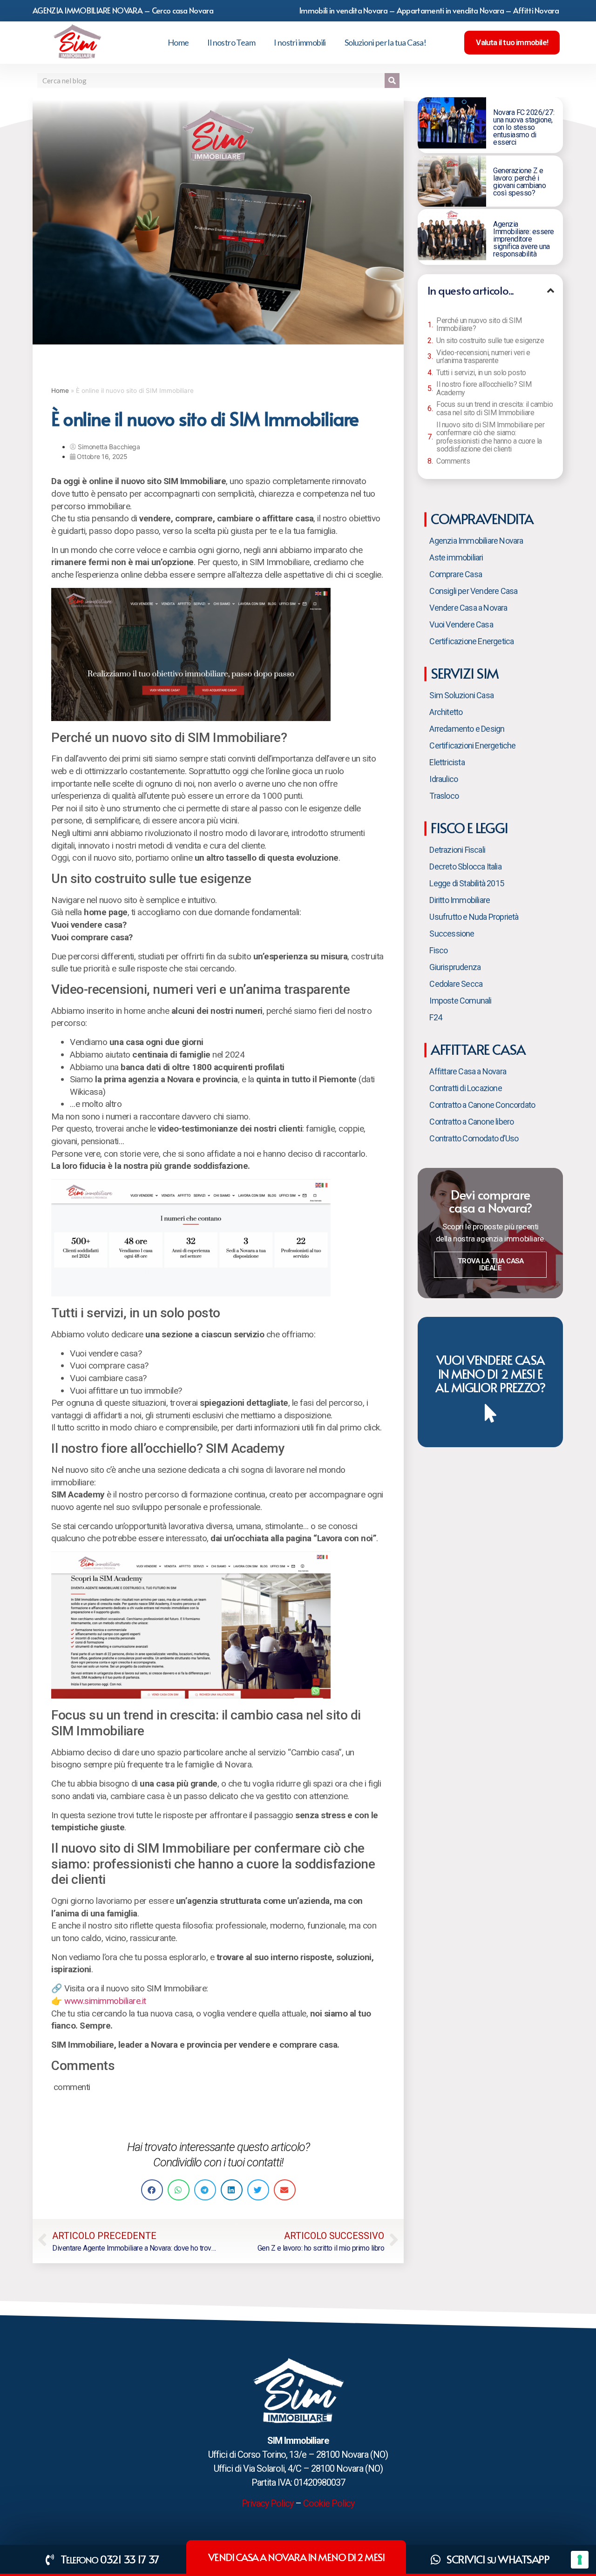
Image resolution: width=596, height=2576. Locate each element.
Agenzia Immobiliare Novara (476, 541)
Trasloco (444, 796)
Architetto (446, 712)
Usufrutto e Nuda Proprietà (474, 917)
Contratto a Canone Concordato (482, 1105)
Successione (452, 934)
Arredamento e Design (467, 729)
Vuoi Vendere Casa (461, 624)
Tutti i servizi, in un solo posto (481, 373)
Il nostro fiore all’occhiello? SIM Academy (484, 388)
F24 (436, 1017)
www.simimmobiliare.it (105, 2001)
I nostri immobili (300, 42)
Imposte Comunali (460, 1001)
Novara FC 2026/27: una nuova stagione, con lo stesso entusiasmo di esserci (524, 127)
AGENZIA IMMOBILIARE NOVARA (88, 10)
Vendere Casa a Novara (468, 608)
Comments (453, 461)
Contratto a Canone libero (471, 1122)
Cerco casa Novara (183, 10)
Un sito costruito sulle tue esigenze (490, 341)
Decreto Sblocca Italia (465, 867)
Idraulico (444, 779)
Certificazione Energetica (471, 641)
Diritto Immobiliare (460, 900)
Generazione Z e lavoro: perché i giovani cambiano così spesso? (519, 182)
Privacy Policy (268, 2503)
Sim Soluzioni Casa (461, 695)
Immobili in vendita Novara (343, 10)
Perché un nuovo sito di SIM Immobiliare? (479, 325)
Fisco (438, 950)
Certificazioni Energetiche (472, 745)
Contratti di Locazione (465, 1088)
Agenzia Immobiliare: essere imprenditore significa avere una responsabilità (524, 239)
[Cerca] (392, 81)
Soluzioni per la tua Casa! (385, 42)
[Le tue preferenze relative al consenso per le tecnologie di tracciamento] (580, 2560)
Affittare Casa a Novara (468, 1071)
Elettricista (447, 762)
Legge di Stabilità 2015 (467, 883)
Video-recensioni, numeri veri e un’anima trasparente (483, 357)
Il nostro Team (231, 42)
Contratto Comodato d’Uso (474, 1138)
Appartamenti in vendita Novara (450, 10)
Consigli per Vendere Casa (473, 591)
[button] (152, 2190)
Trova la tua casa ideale (491, 1264)
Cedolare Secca (456, 984)
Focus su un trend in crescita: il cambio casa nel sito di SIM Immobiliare (494, 408)
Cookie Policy (329, 2503)
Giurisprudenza (455, 967)
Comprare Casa (456, 574)
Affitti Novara (536, 10)
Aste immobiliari (456, 557)
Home (178, 42)
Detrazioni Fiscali (457, 850)
